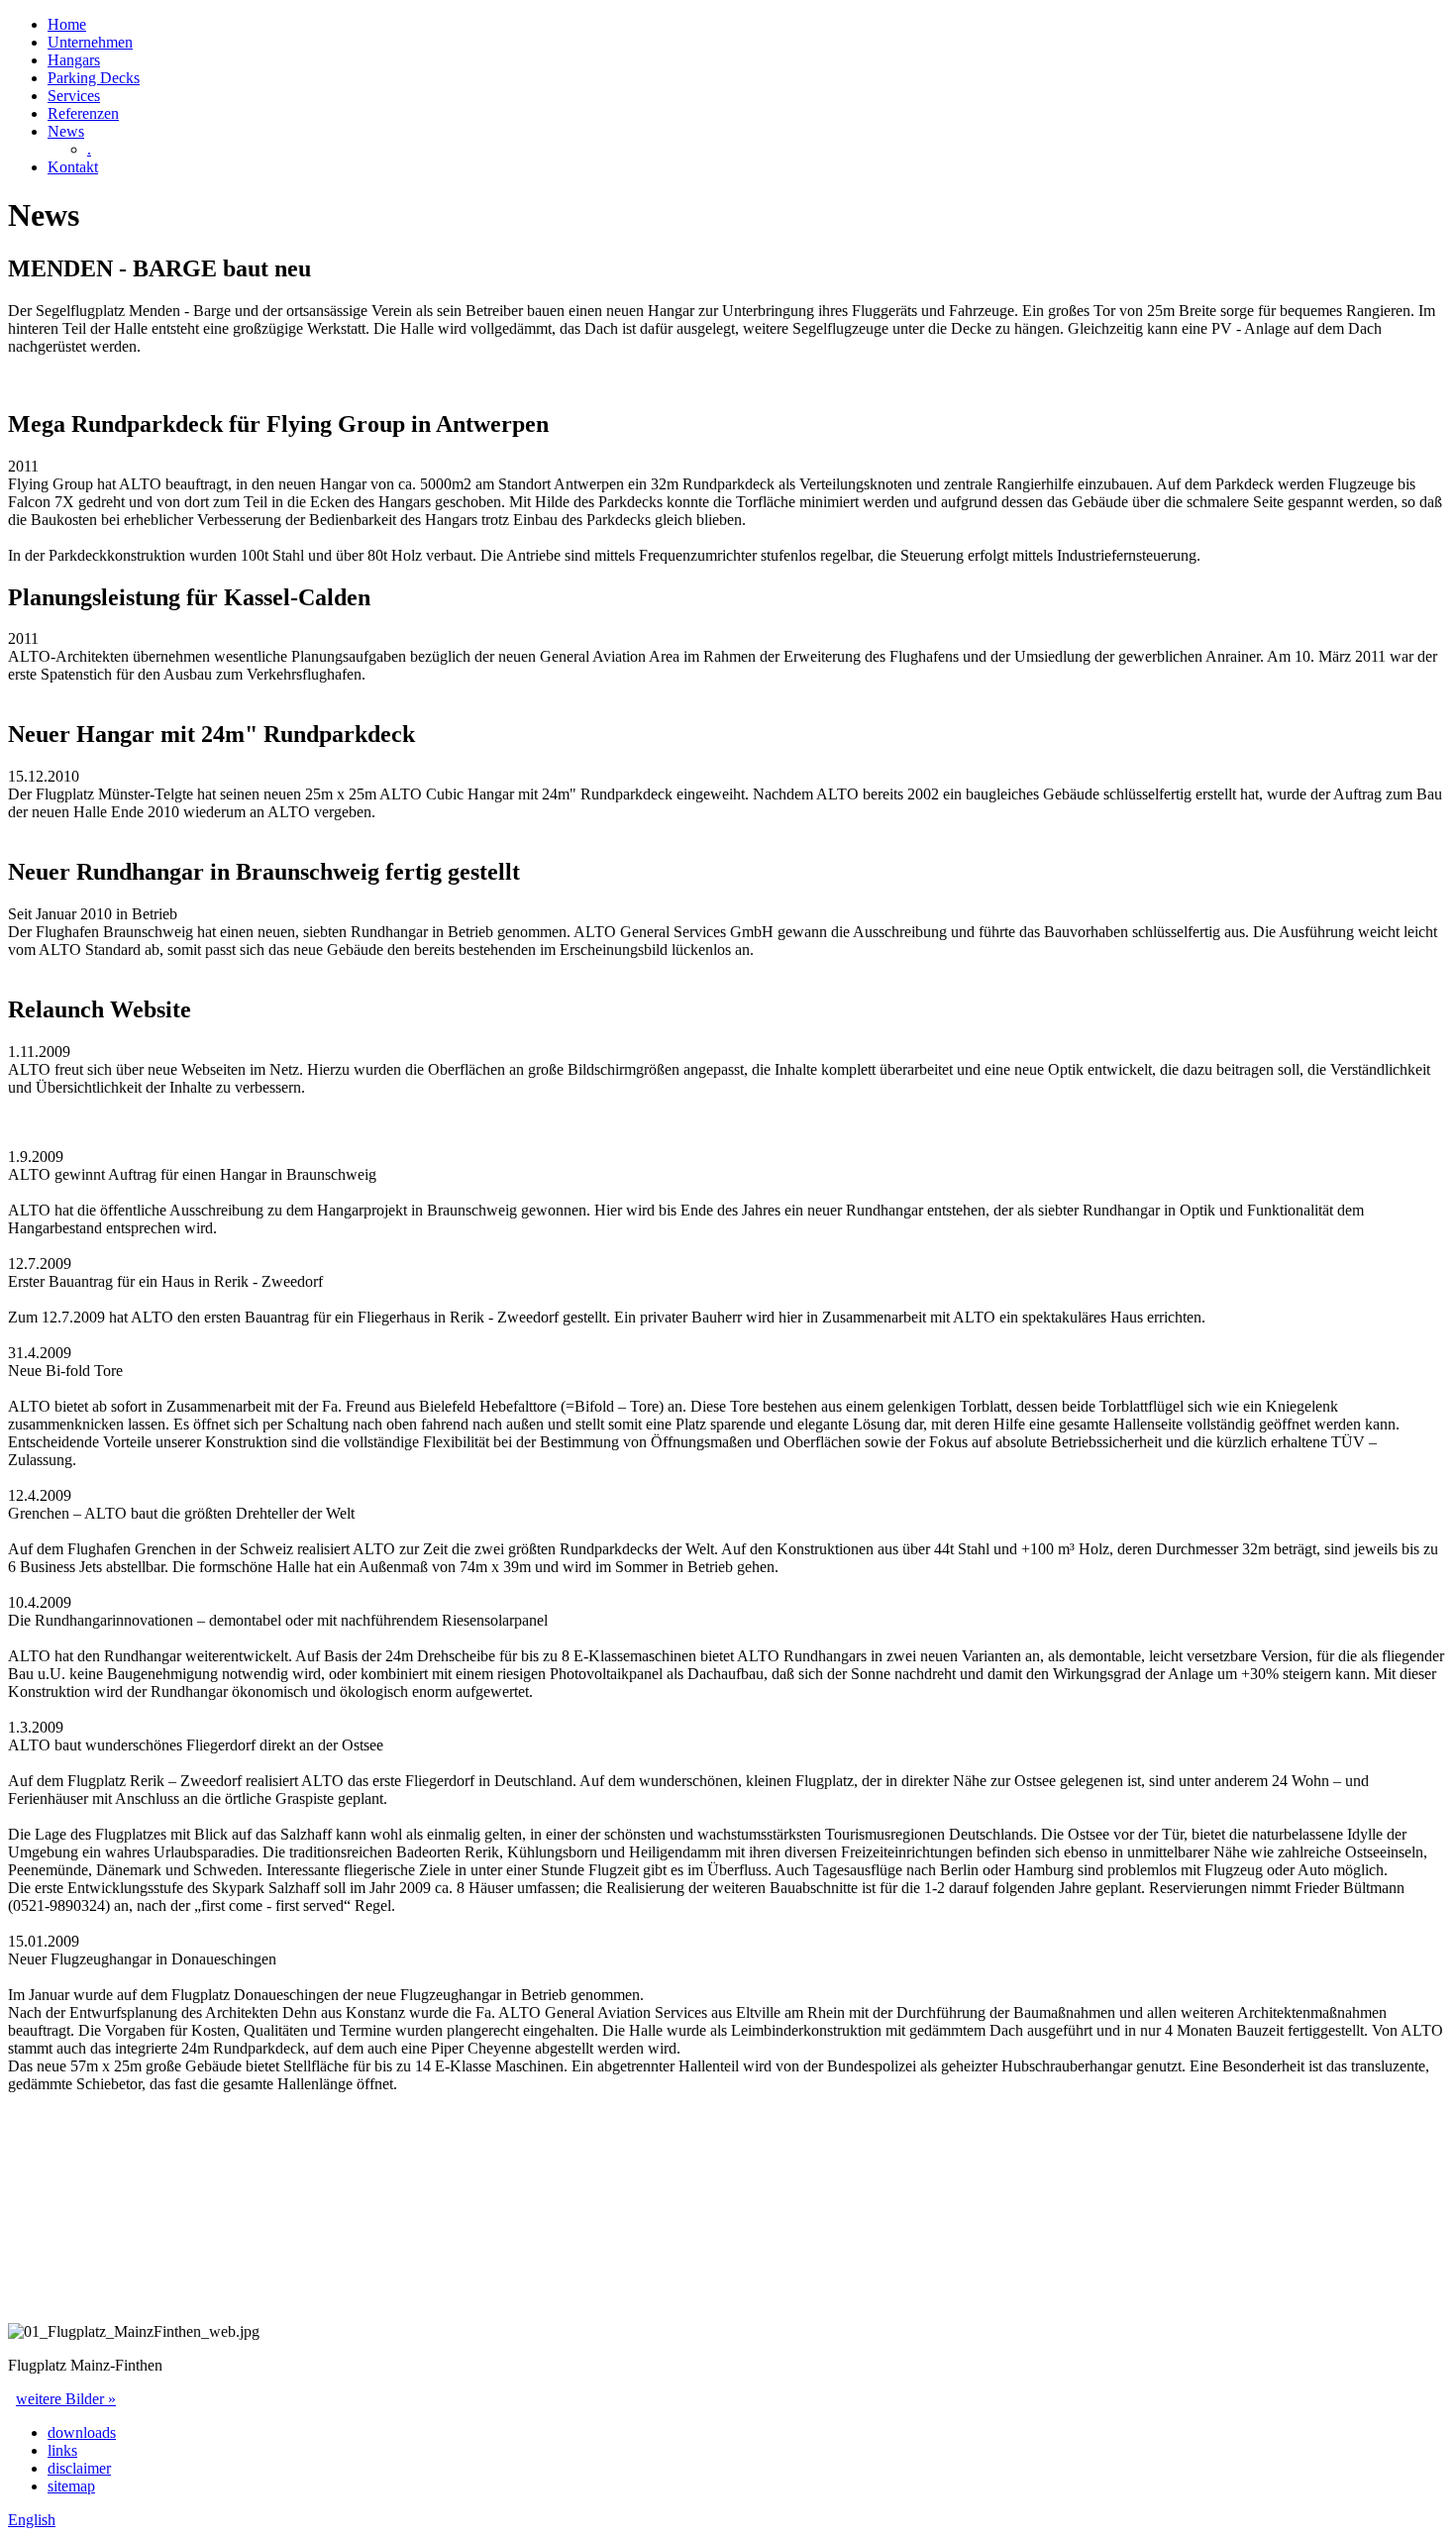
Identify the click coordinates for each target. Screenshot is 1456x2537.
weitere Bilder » (66, 2399)
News (66, 131)
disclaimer (79, 2468)
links (62, 2450)
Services (74, 96)
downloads (82, 2432)
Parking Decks (94, 78)
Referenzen (83, 113)
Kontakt (73, 167)
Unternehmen (90, 42)
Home (67, 24)
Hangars (74, 60)
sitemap (71, 2486)
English (32, 2520)
